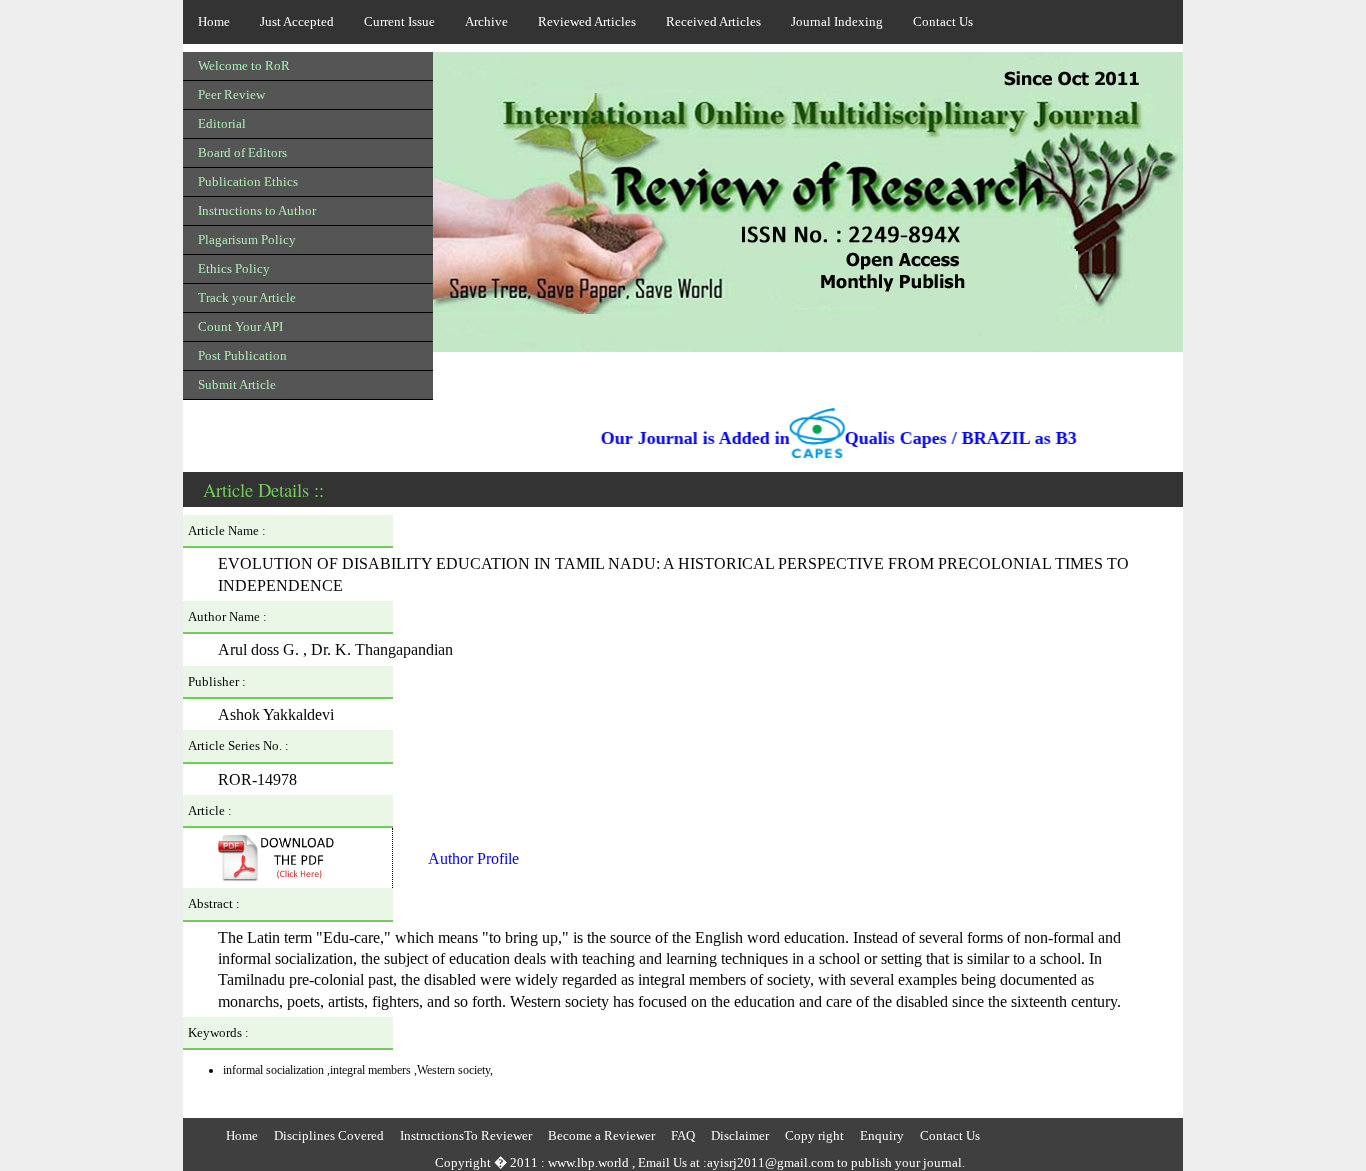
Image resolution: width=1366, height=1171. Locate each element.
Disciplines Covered (329, 1135)
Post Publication (242, 355)
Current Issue (399, 21)
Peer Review (231, 94)
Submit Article (237, 384)
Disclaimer (740, 1135)
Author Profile (473, 858)
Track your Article (247, 297)
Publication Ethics (248, 181)
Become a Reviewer (601, 1135)
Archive (486, 21)
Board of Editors (242, 152)
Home (214, 21)
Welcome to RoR (244, 65)
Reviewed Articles (587, 21)
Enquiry (882, 1135)
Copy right (814, 1135)
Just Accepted (297, 21)
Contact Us (943, 21)
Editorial (222, 123)
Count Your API (240, 326)
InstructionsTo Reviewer (466, 1135)
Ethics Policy (234, 268)
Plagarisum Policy (247, 239)
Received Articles (713, 21)
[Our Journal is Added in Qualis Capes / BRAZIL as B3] (683, 458)
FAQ (683, 1135)
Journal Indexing (837, 21)
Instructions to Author (257, 210)
